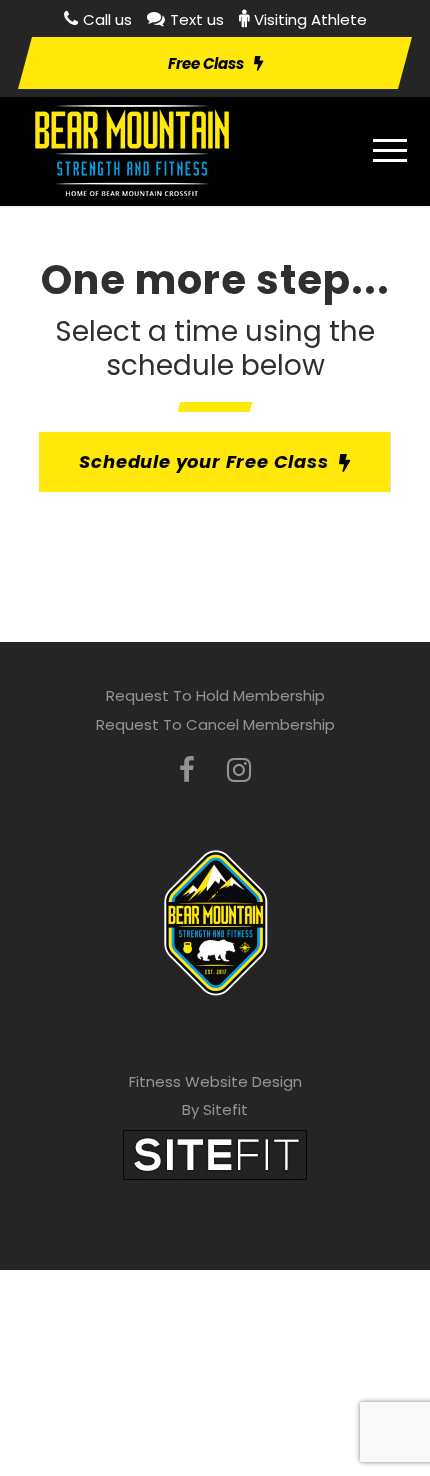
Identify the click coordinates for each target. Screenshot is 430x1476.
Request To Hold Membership (215, 695)
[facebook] (187, 770)
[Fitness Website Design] (215, 1153)
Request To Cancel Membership (215, 724)
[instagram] (239, 770)
